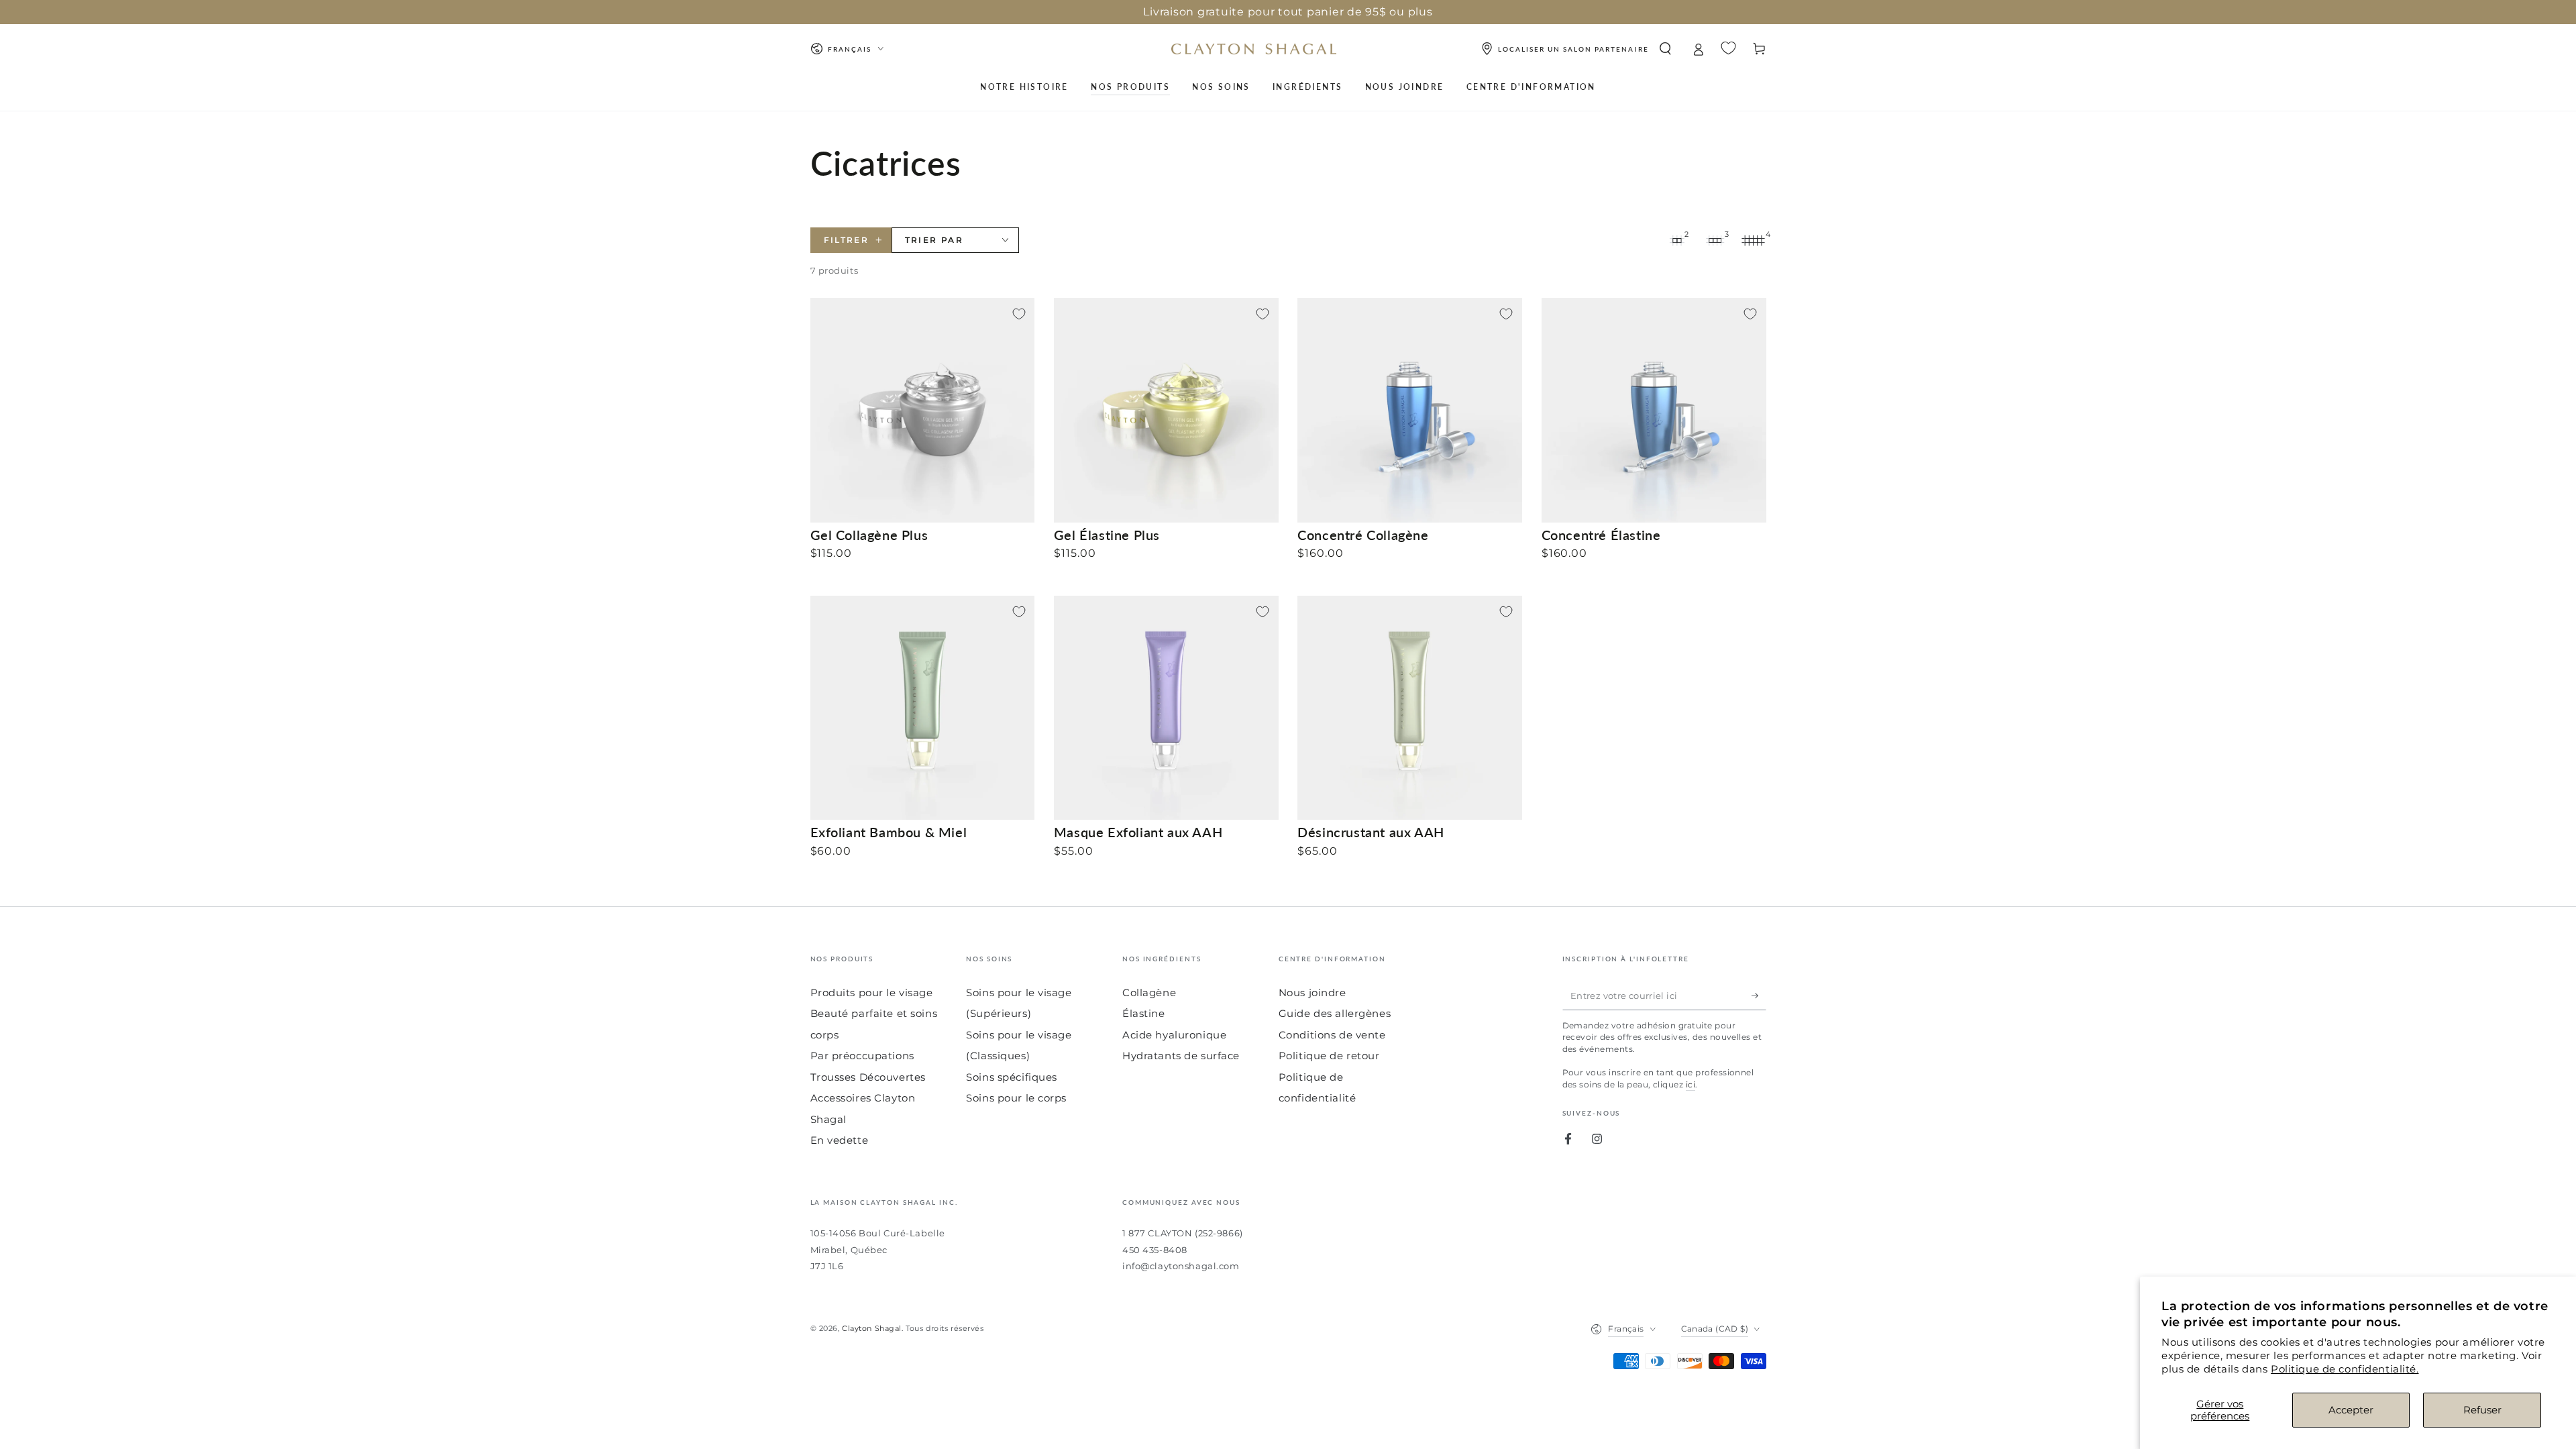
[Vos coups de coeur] (1728, 48)
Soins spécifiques (1012, 1077)
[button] (1665, 49)
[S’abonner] (1759, 996)
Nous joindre (1312, 992)
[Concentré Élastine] (1654, 410)
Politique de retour (1329, 1056)
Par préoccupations (862, 1056)
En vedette (840, 1140)
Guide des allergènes (1335, 1013)
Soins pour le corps (1016, 1098)
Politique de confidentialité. (2345, 1369)
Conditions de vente (1332, 1035)
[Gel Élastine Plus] (1166, 410)
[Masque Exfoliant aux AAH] (1166, 708)
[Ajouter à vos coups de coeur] (1019, 314)
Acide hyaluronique (1174, 1035)
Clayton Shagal (872, 1328)
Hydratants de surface (1181, 1056)
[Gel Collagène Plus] (923, 410)
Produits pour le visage (872, 992)
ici (1690, 1084)
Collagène (1149, 992)
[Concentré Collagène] (1410, 410)
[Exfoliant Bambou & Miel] (923, 708)
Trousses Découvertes (868, 1077)
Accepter (2351, 1410)
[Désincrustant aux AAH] (1410, 708)
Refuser (2482, 1410)
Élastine (1144, 1013)
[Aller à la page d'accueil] (1254, 49)
